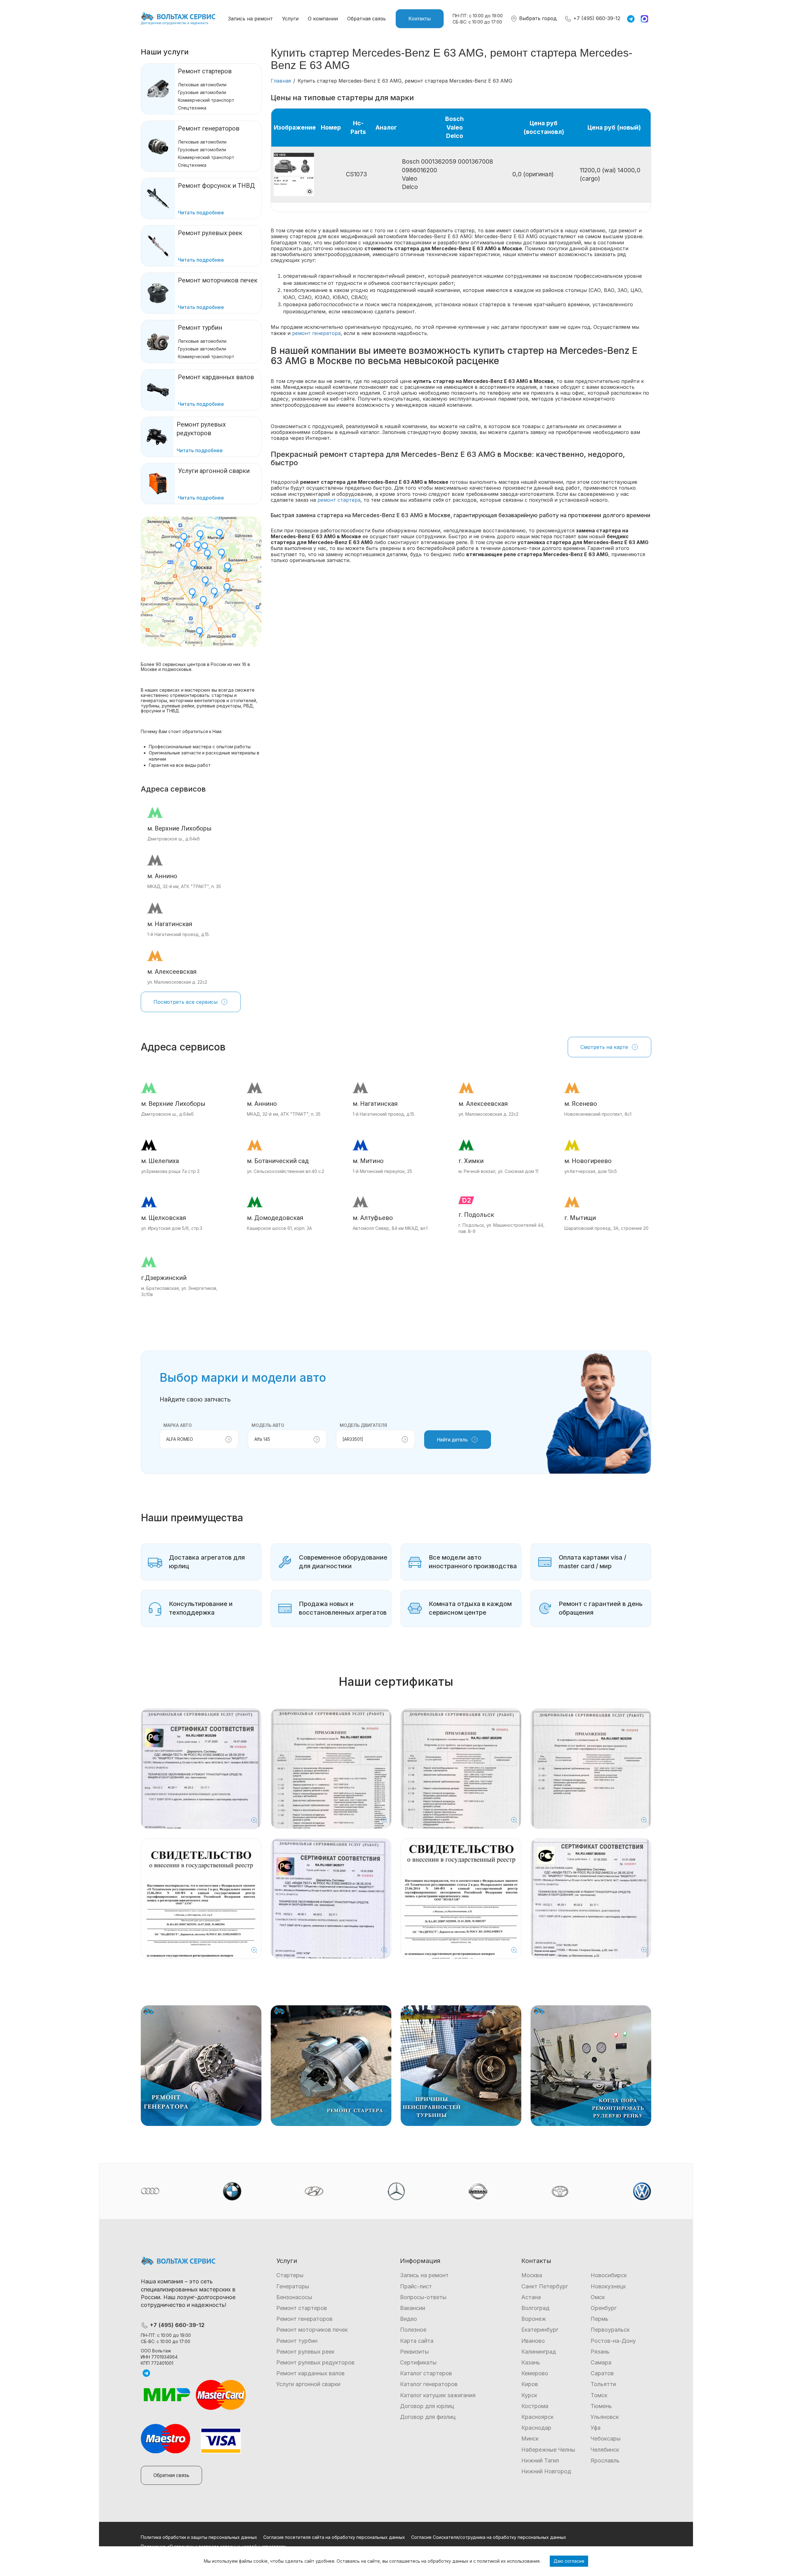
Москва (532, 2275)
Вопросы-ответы (423, 2297)
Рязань (600, 2352)
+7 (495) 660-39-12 (596, 18)
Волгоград (535, 2308)
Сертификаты (418, 2362)
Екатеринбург (540, 2330)
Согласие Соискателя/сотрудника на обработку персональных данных (489, 2537)
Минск (530, 2439)
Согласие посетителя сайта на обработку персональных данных (334, 2537)
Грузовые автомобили (202, 92)
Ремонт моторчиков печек (312, 2330)
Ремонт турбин (200, 328)
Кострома (535, 2406)
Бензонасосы (294, 2297)
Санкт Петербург (545, 2286)
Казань (531, 2362)
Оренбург (604, 2308)
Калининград (539, 2352)
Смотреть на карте (604, 1047)
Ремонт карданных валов (310, 2373)
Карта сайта (417, 2341)
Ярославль (605, 2460)
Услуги (290, 19)
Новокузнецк (608, 2286)
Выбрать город (537, 18)
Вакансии (413, 2308)
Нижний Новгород (546, 2471)
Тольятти (603, 2384)
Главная (281, 81)
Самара (601, 2362)
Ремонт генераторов (209, 128)
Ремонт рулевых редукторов (315, 2362)
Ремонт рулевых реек (305, 2352)
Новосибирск (609, 2275)
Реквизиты (414, 2352)
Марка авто (178, 1425)
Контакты (420, 19)
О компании (323, 19)
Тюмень (601, 2406)
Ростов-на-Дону (613, 2341)
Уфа (596, 2428)
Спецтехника (192, 108)
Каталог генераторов (429, 2384)
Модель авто (268, 1425)
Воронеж (534, 2319)
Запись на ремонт (250, 19)
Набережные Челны (548, 2450)
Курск (529, 2395)
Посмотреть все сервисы (185, 1002)
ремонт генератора (316, 333)
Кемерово (535, 2373)
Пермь (600, 2319)
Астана (531, 2297)
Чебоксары (606, 2439)
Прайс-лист (416, 2286)
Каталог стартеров (426, 2373)
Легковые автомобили (202, 85)
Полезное (413, 2330)
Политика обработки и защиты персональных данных (199, 2537)
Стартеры (290, 2275)
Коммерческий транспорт (206, 100)
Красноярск (537, 2417)
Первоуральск (610, 2330)
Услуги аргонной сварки (308, 2384)
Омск (598, 2297)
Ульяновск (605, 2417)
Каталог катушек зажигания (438, 2395)
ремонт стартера (339, 500)
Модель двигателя (363, 1425)
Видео (409, 2319)
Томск (599, 2395)
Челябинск (605, 2450)
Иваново (533, 2341)
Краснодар (536, 2428)
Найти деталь (452, 1440)
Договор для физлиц (428, 2417)
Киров (530, 2384)
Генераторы (293, 2286)
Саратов (602, 2373)
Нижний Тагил (540, 2460)
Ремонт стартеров (205, 71)
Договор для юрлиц (427, 2406)
